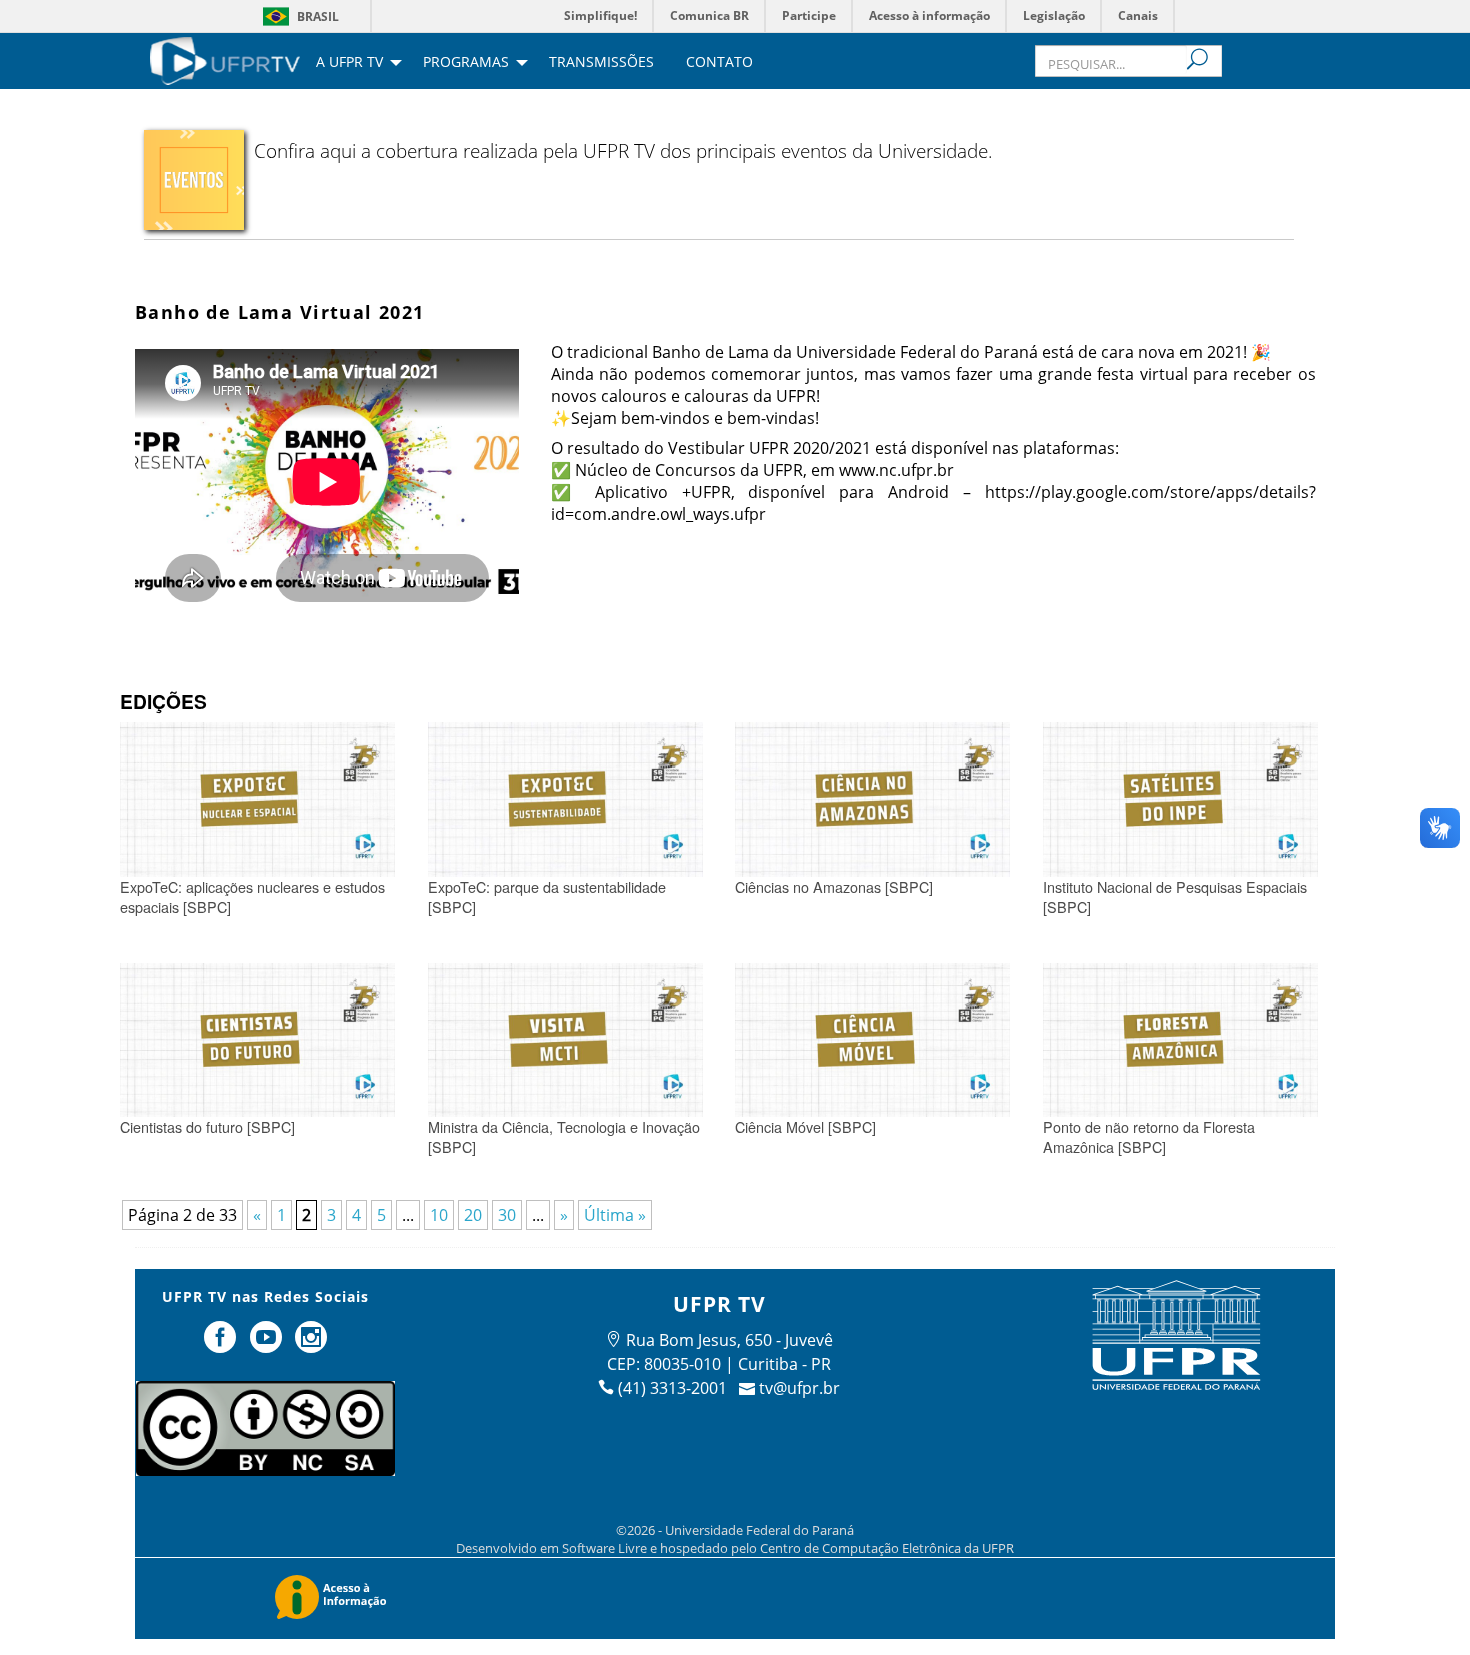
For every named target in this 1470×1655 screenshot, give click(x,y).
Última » (615, 1215)
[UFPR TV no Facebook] (222, 1345)
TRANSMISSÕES (601, 63)
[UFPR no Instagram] (312, 1345)
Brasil (318, 16)
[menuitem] (225, 59)
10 (439, 1215)
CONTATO (719, 63)
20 (473, 1215)
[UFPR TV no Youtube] (268, 1345)
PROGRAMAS (466, 63)
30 (507, 1215)
